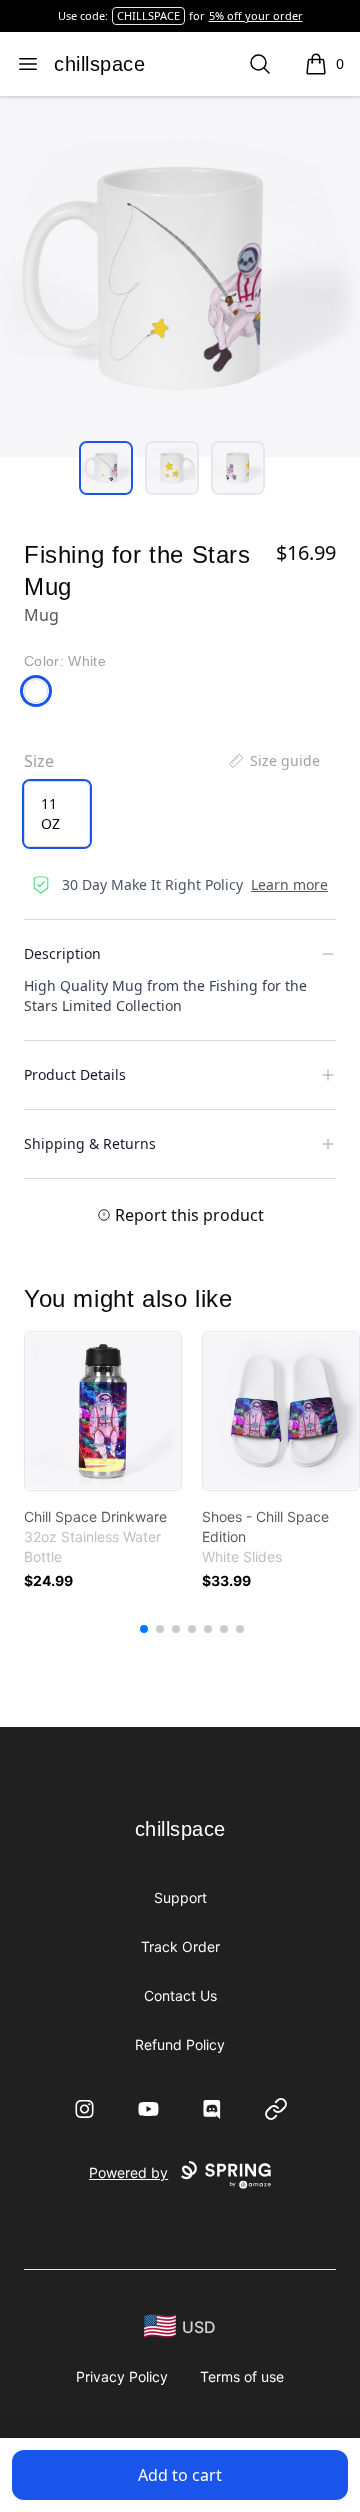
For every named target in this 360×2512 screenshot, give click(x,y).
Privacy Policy (122, 2376)
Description (62, 953)
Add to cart (180, 2475)
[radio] (57, 814)
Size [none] (39, 761)
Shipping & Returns (90, 1143)
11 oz (50, 813)
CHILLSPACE (148, 15)
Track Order (180, 1946)
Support (180, 1897)
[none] (273, 761)
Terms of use (242, 2376)
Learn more (289, 884)
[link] (103, 1411)
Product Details (75, 1074)
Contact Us (180, 1995)
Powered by (128, 2172)
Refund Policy (180, 2044)
